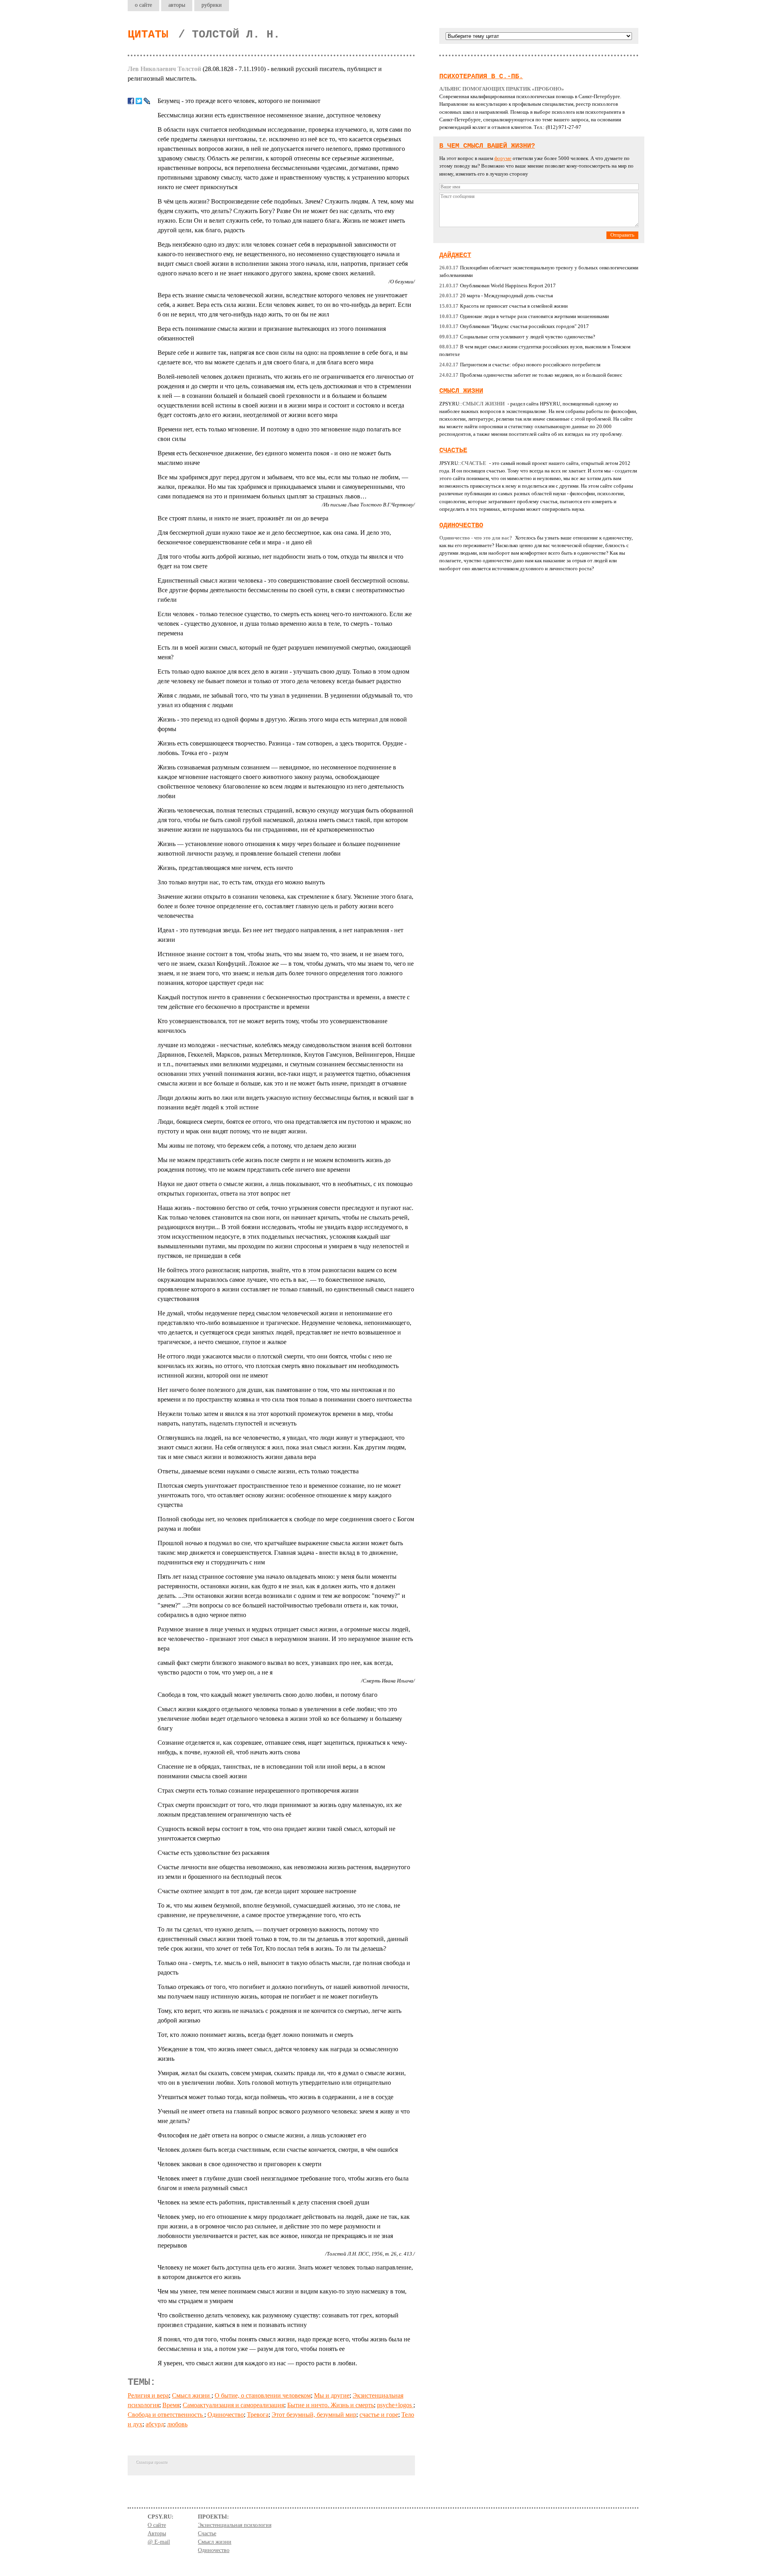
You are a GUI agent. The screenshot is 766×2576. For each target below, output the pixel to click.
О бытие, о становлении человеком (263, 2395)
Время (171, 2405)
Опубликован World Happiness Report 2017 (498, 286)
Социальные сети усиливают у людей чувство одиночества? (517, 337)
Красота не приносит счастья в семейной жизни (503, 306)
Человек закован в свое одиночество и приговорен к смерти (240, 2164)
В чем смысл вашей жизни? (487, 146)
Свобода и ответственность (166, 2415)
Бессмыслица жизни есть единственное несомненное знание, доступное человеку (269, 115)
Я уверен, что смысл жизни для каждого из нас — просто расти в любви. (257, 2363)
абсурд (155, 2424)
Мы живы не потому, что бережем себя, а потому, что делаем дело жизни (257, 1146)
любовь (177, 2424)
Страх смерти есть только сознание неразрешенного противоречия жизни (258, 1790)
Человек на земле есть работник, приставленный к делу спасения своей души (264, 2202)
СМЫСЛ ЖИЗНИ (461, 391)
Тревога (258, 2415)
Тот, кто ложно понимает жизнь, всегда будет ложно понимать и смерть (255, 2035)
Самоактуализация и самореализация (233, 2405)
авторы (177, 5)
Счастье (453, 450)
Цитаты (148, 35)
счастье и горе (379, 2415)
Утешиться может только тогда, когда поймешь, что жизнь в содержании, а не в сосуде (275, 2097)
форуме (503, 158)
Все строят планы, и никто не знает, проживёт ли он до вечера (243, 518)
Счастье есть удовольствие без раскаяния (213, 1853)
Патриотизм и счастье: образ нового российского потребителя (520, 365)
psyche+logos (395, 2405)
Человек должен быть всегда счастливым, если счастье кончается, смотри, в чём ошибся (278, 2150)
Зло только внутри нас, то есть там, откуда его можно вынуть (241, 882)
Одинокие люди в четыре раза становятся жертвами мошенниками (524, 316)
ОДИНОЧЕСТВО (461, 525)
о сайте (143, 5)
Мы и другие (332, 2395)
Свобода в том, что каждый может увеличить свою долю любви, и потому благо (268, 1695)
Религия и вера (148, 2395)
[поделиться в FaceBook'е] (131, 101)
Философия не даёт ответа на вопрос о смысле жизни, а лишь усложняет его (262, 2135)
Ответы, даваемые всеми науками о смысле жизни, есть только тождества (258, 1471)
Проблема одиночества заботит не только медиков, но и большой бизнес (531, 375)
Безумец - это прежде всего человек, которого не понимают (239, 101)
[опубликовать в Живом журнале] (147, 101)
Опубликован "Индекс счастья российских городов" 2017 (514, 326)
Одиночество (226, 2415)
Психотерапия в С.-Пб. (481, 76)
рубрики (212, 5)
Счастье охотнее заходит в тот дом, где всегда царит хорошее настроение (257, 1891)
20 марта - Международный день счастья (496, 296)
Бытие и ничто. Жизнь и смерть (331, 2405)
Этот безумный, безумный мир (314, 2415)
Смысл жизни (192, 2395)
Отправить (622, 235)
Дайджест (455, 255)
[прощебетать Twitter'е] (139, 101)
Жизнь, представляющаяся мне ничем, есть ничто (225, 868)
